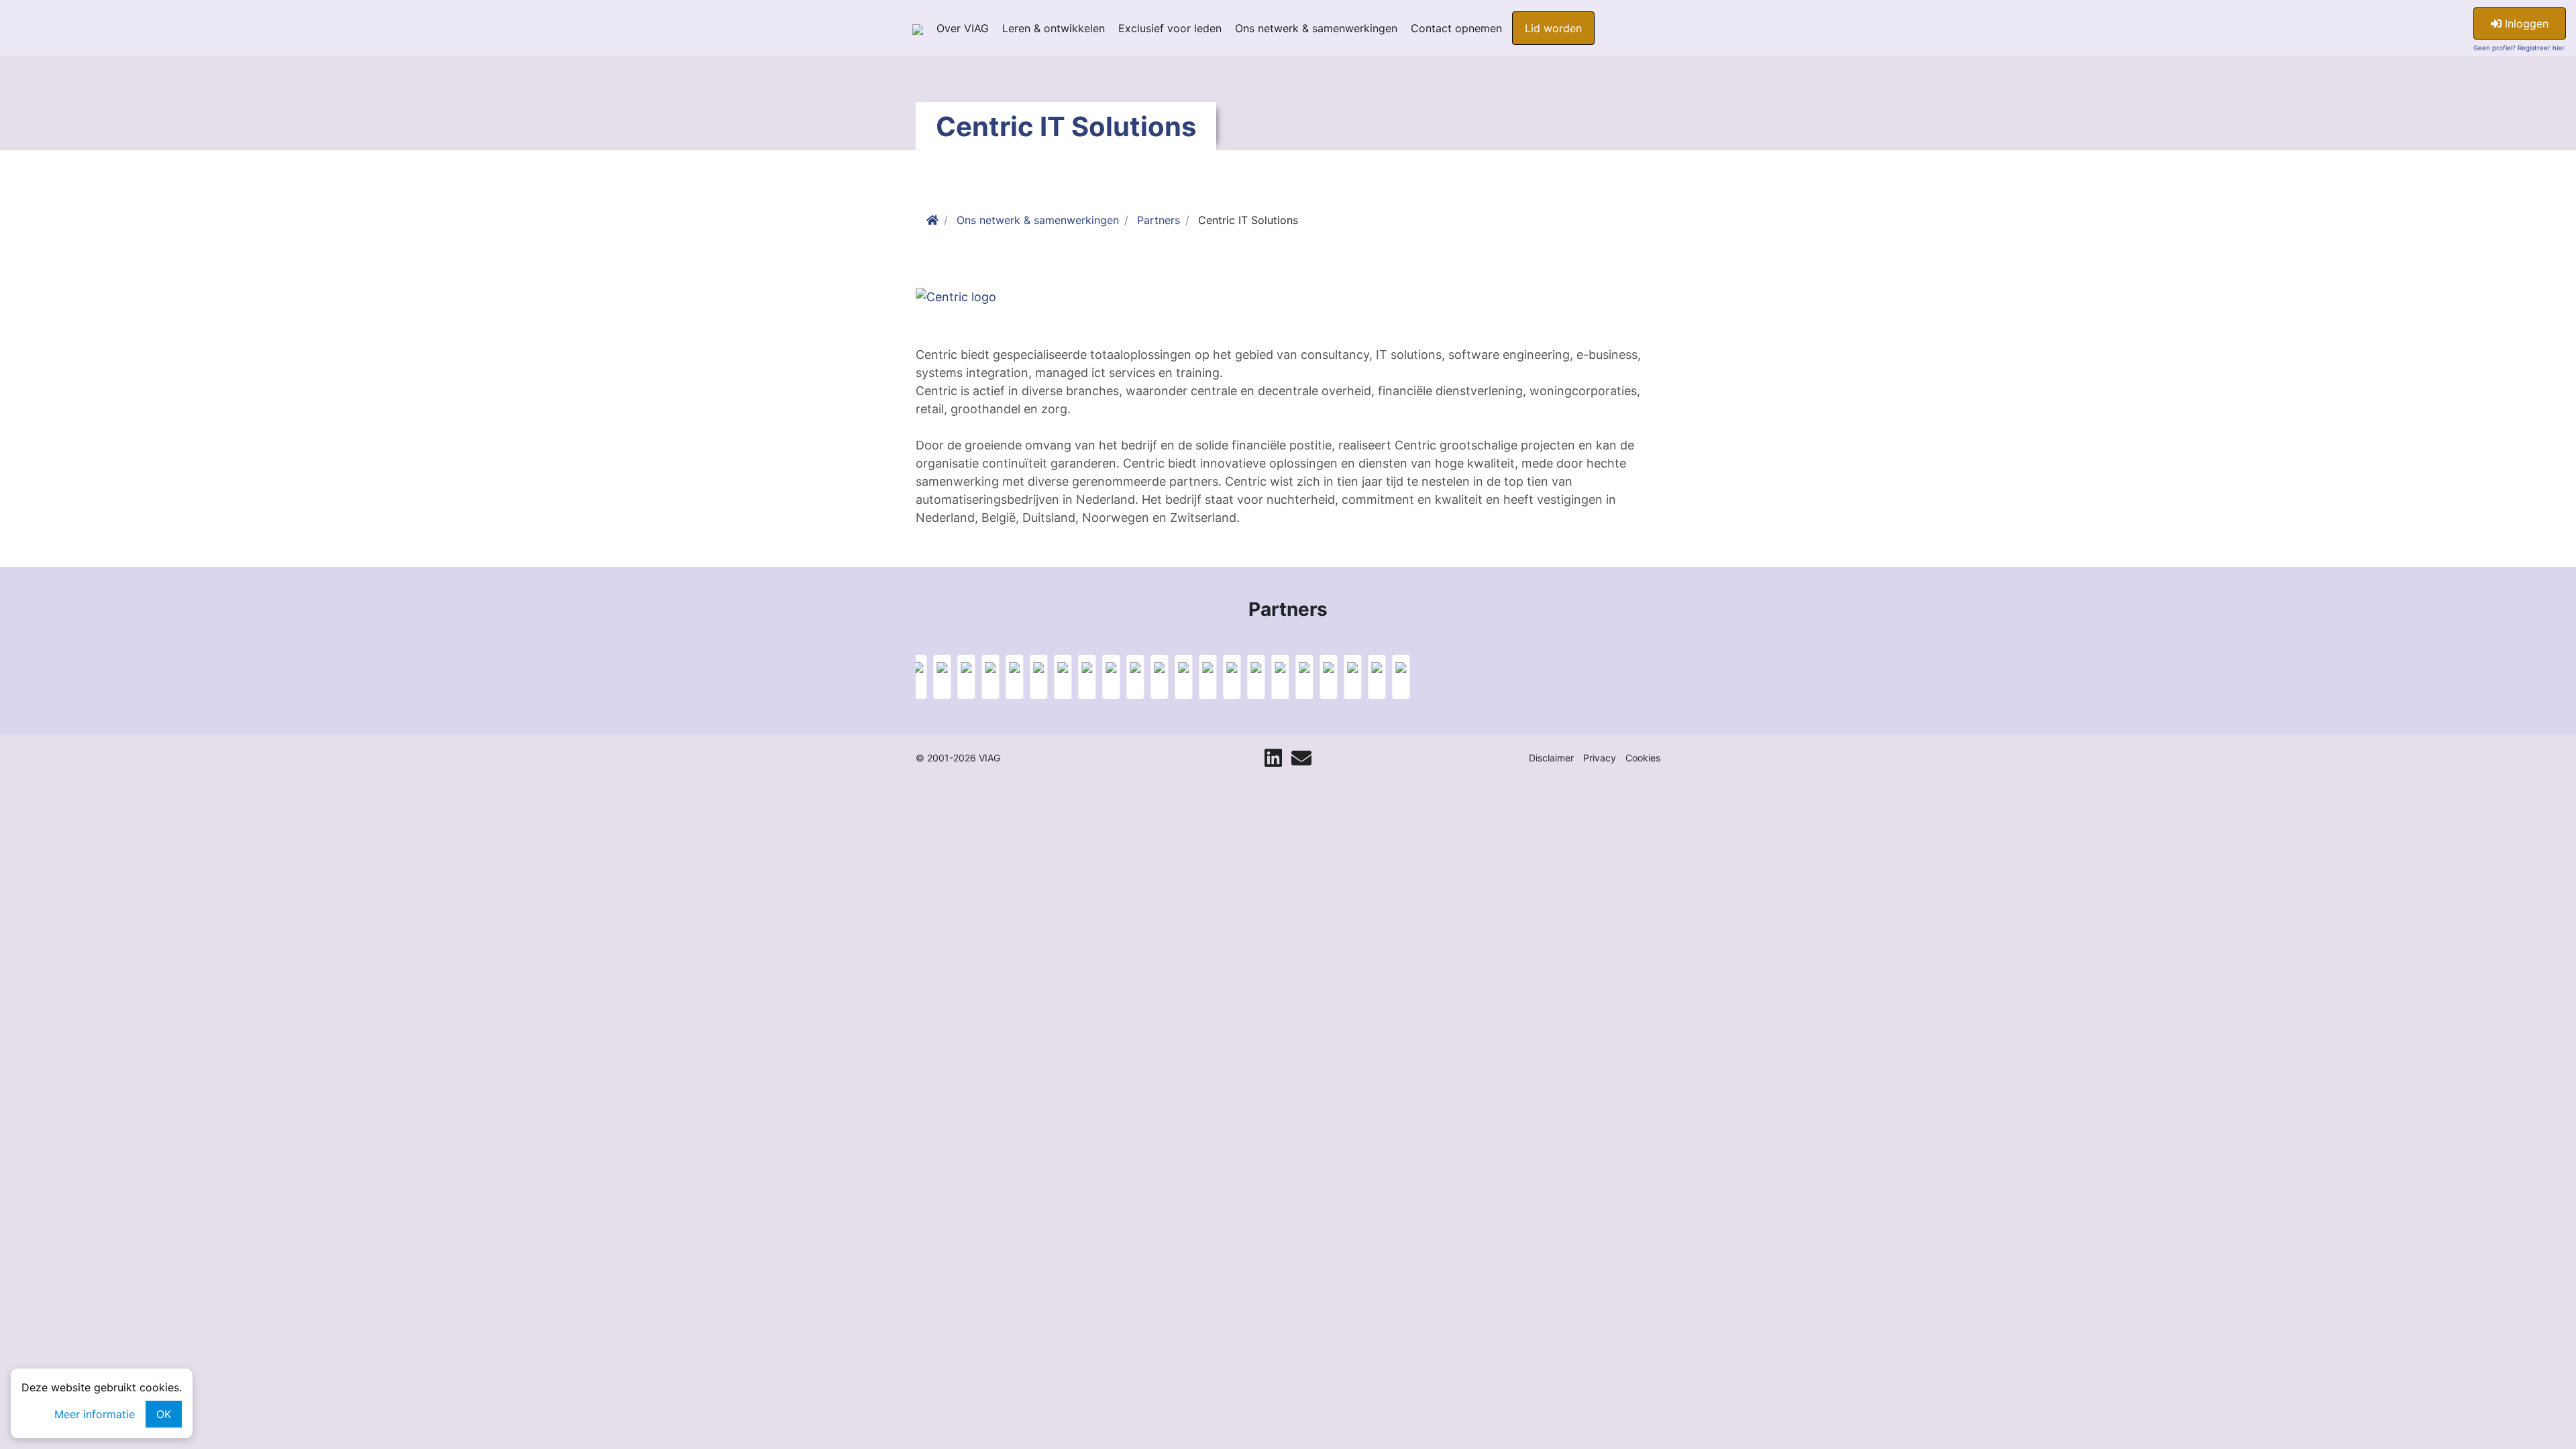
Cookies (1643, 758)
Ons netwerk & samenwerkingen (1316, 28)
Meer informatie (95, 1414)
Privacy (1600, 758)
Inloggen (2525, 23)
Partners (1159, 220)
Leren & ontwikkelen (1054, 28)
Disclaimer (1551, 758)
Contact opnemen (1456, 28)
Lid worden (1553, 28)
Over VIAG (963, 28)
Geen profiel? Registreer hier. (2520, 48)
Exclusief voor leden (1170, 28)
